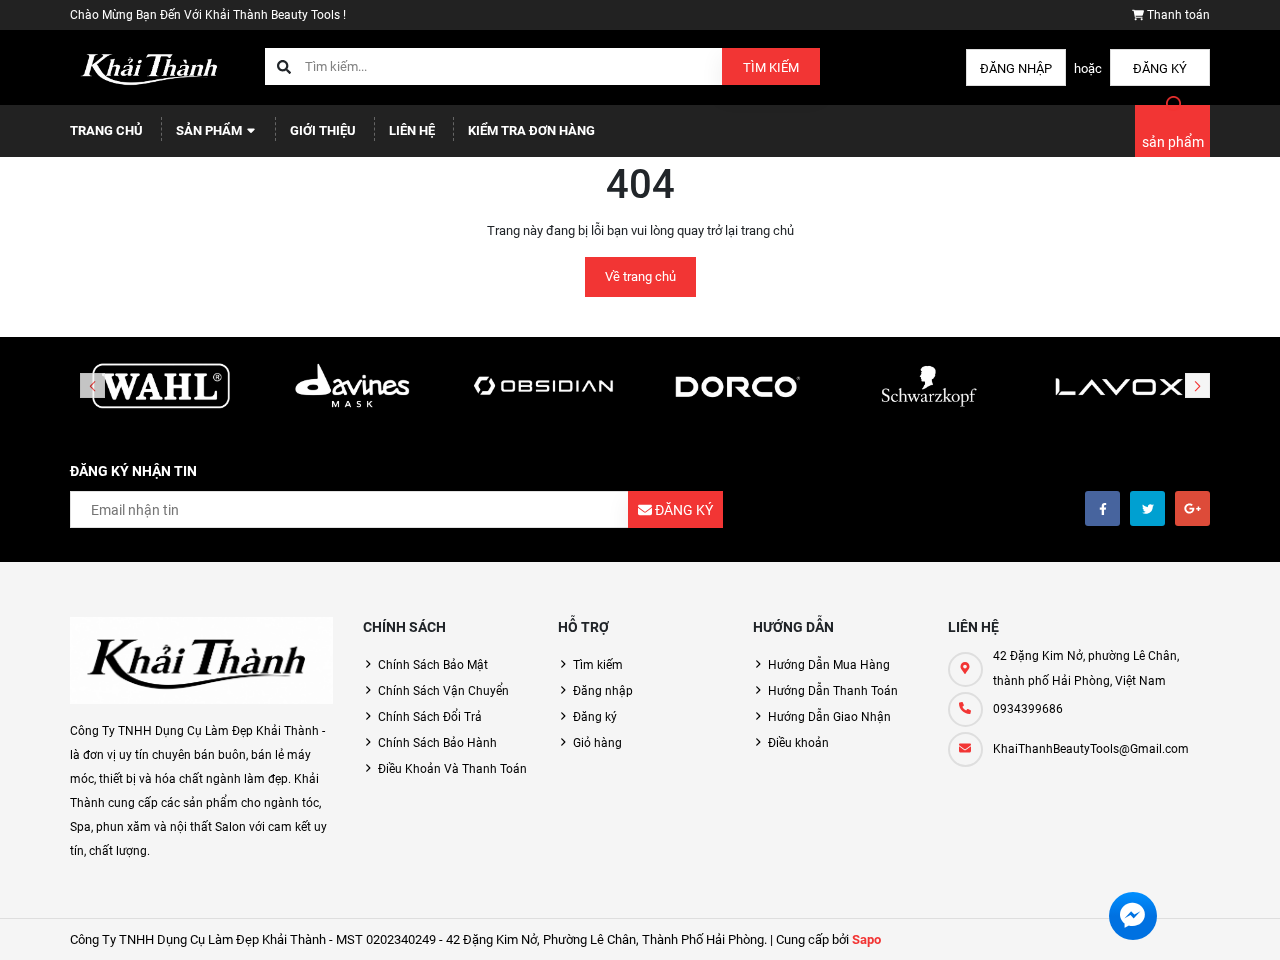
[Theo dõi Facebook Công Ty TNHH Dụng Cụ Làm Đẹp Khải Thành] (1102, 508)
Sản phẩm (210, 130)
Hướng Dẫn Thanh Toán (833, 691)
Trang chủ (106, 130)
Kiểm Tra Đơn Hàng (531, 130)
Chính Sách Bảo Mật (433, 665)
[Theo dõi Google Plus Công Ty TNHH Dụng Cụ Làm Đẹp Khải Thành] (1192, 508)
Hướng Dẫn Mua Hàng (829, 665)
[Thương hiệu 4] (736, 387)
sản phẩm (1173, 142)
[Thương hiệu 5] (928, 387)
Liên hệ (412, 130)
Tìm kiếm (771, 67)
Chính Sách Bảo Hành (437, 743)
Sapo (866, 939)
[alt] (1119, 387)
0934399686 (1028, 709)
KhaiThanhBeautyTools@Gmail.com (1091, 749)
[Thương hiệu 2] (353, 387)
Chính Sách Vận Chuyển (443, 691)
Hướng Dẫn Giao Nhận (829, 717)
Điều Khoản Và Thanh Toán (452, 769)
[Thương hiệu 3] (544, 387)
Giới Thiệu (323, 130)
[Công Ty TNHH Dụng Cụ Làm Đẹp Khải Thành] (201, 661)
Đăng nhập (1016, 68)
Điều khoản (798, 743)
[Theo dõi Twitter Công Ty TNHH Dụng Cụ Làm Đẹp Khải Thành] (1147, 508)
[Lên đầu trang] (1203, 922)
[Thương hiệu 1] (161, 387)
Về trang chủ (640, 276)
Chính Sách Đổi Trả (430, 717)
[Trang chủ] (152, 66)
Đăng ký (1160, 68)
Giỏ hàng (597, 743)
